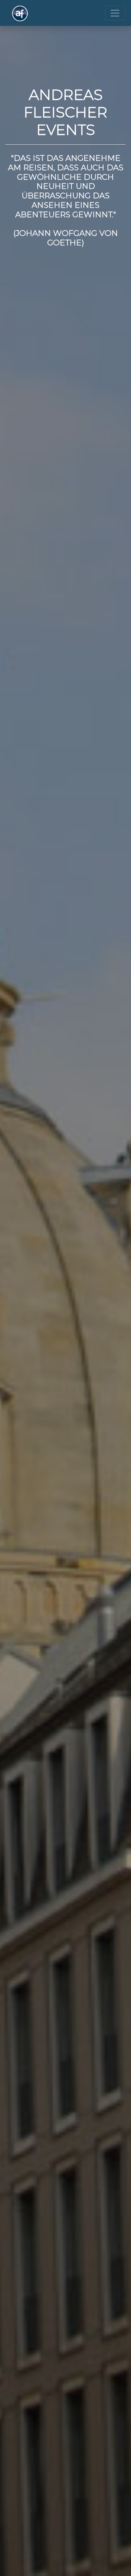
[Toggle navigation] (115, 13)
